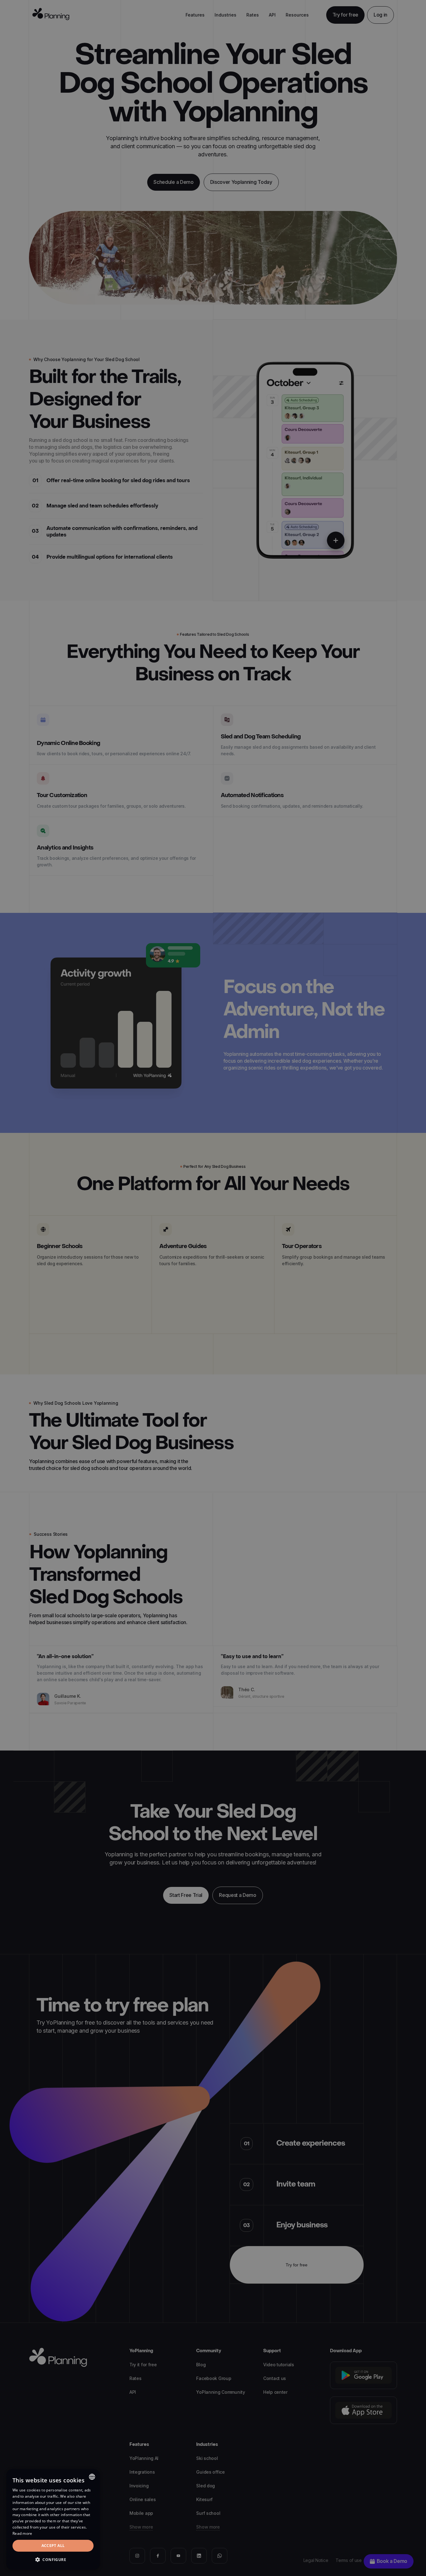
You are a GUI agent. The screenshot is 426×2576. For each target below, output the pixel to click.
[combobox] (92, 2477)
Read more (22, 2533)
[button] (53, 2560)
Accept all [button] (53, 2546)
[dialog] (53, 2519)
